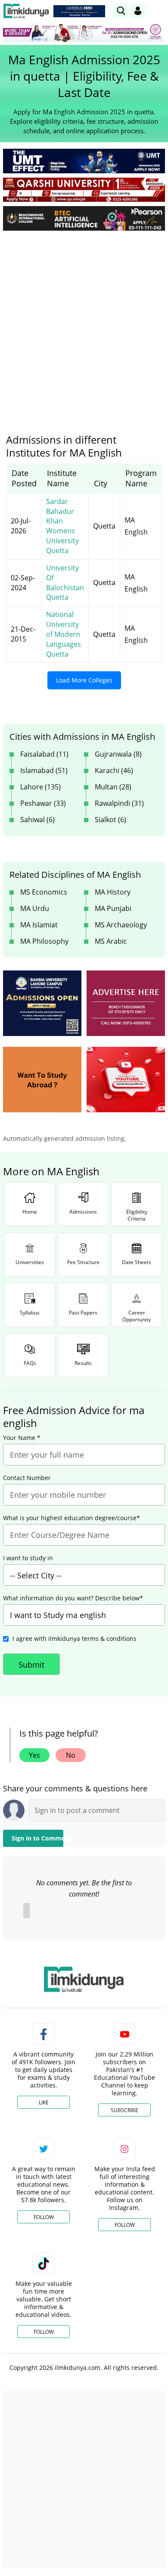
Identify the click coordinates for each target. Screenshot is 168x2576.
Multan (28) (113, 787)
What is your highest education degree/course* (72, 1518)
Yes (34, 1755)
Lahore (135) (40, 787)
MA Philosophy (44, 941)
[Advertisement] (84, 326)
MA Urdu (35, 908)
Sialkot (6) (110, 820)
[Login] (138, 11)
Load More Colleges (84, 680)
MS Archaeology (121, 925)
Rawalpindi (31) (119, 803)
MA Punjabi (113, 908)
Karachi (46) (114, 770)
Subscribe (124, 2110)
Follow (44, 2217)
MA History (113, 892)
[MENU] (158, 11)
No (71, 1755)
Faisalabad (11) (44, 754)
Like (44, 2102)
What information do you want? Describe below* (73, 1598)
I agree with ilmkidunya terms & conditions (75, 1639)
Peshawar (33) (43, 803)
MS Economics (44, 892)
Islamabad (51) (44, 770)
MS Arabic (111, 941)
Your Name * (22, 1438)
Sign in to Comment (37, 1838)
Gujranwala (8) (118, 754)
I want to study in (28, 1558)
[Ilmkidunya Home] (26, 11)
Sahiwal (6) (37, 820)
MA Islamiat (39, 925)
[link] (79, 11)
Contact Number (27, 1478)
